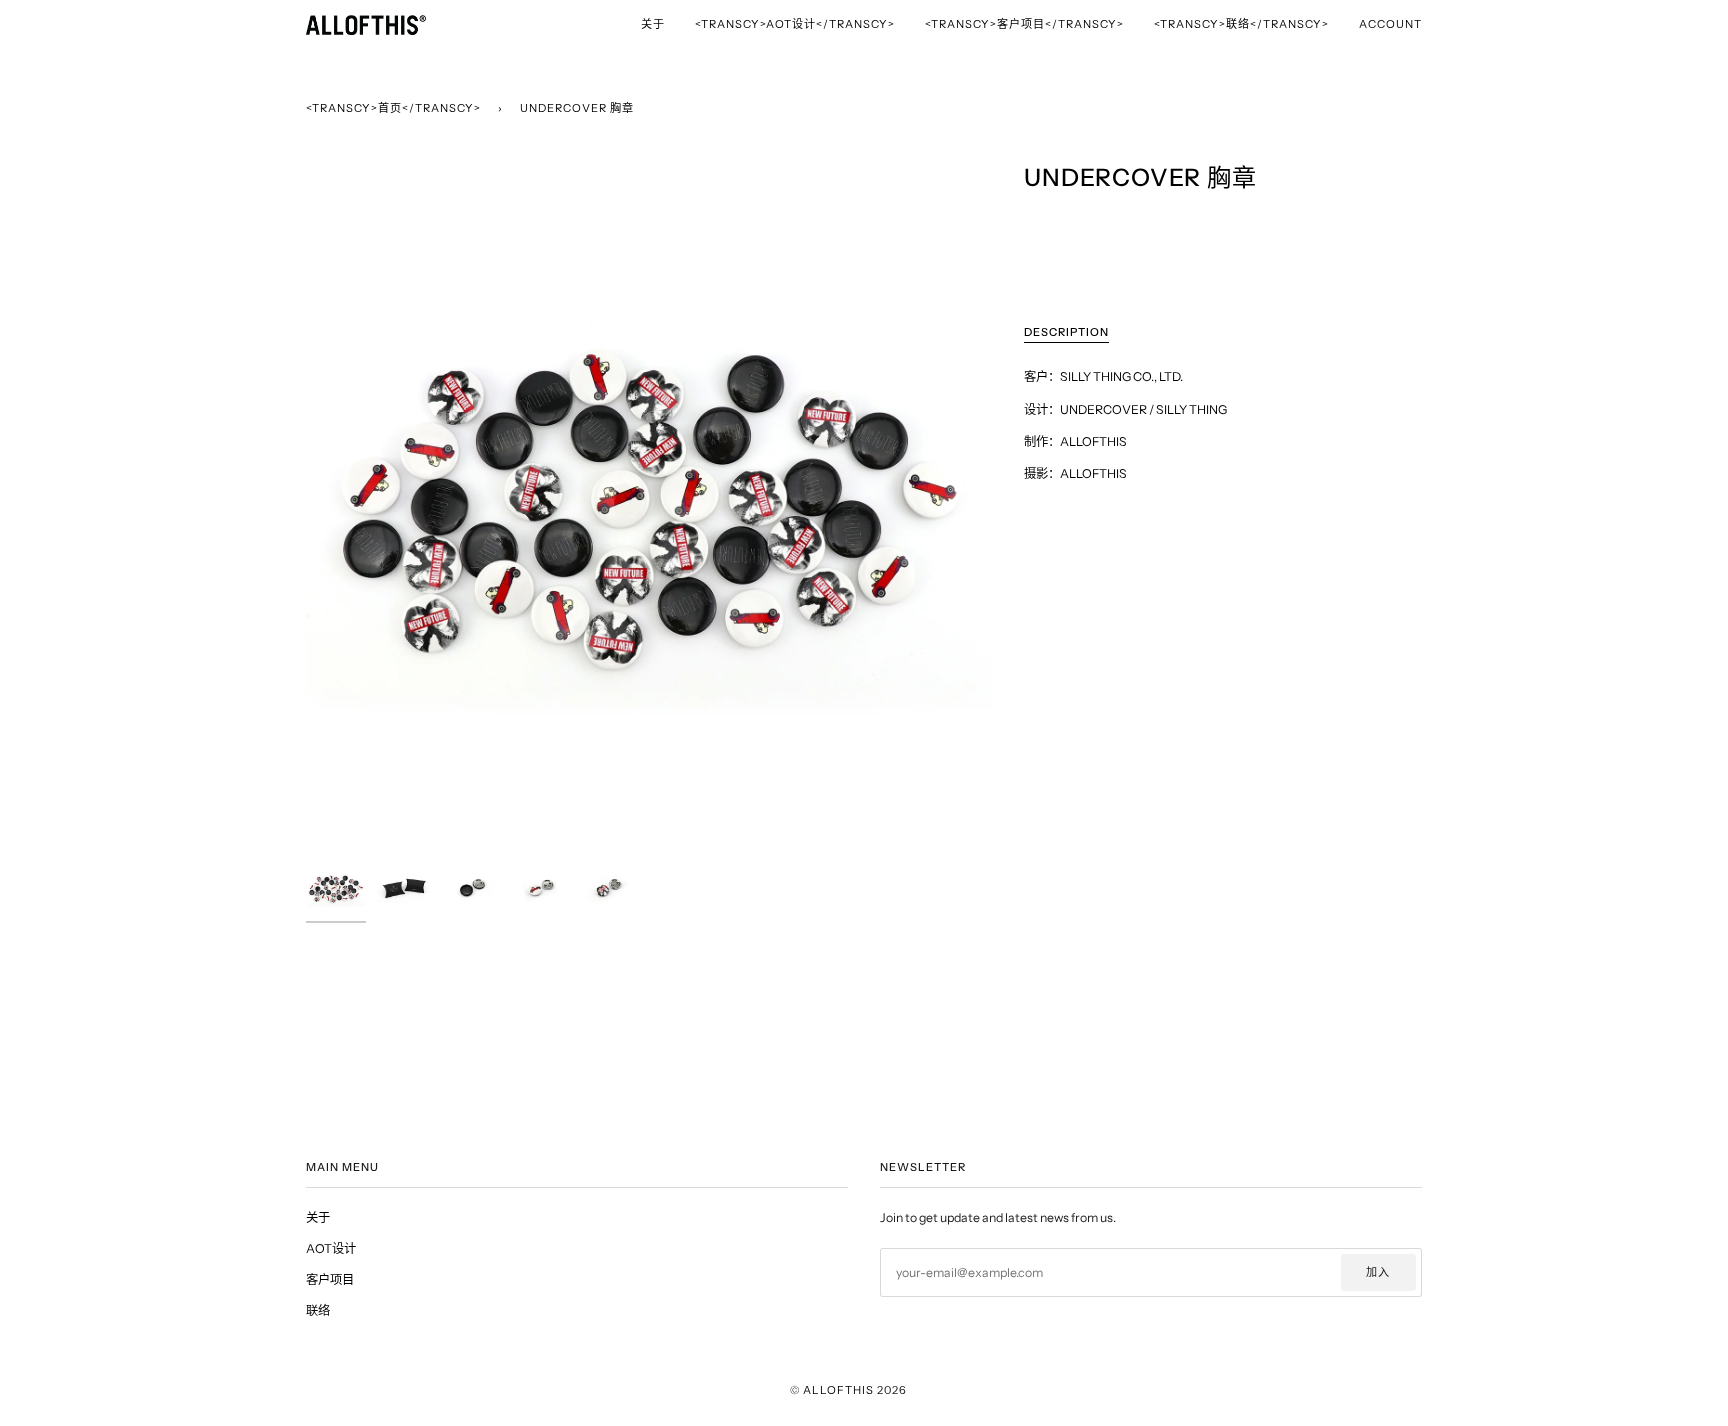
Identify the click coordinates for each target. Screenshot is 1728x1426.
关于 (318, 1217)
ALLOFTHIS (838, 1390)
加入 (1378, 1272)
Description (1066, 332)
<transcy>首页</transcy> (393, 108)
